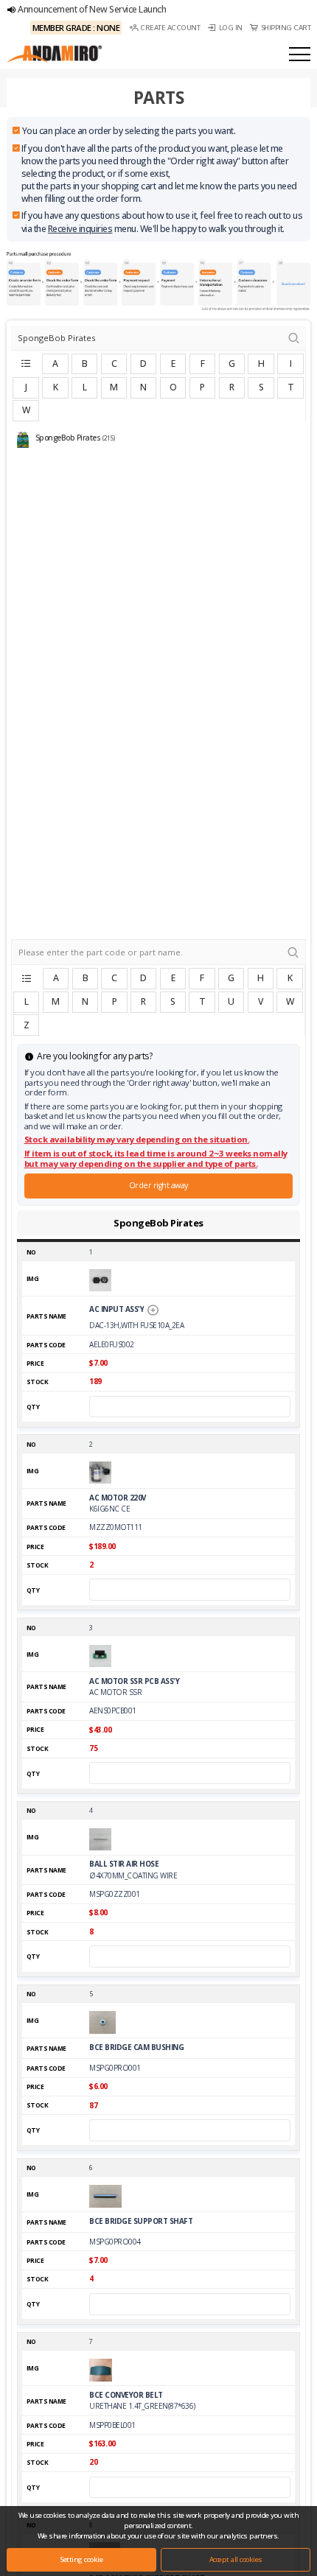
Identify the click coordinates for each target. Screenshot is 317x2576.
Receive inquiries (80, 229)
